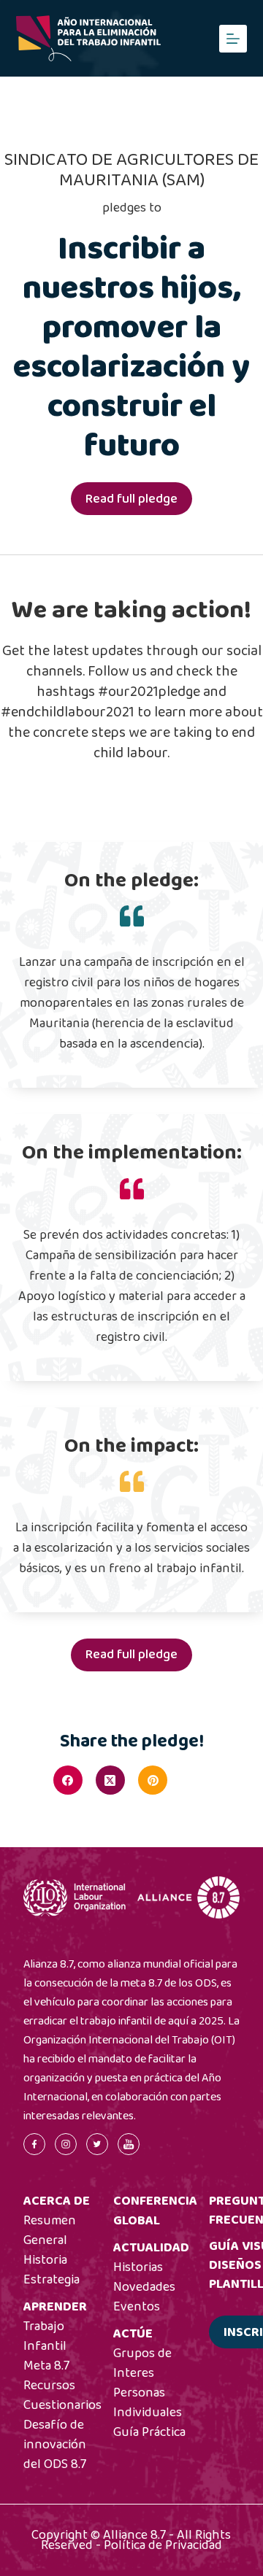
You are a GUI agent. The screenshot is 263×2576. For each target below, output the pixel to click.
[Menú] (233, 39)
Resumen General (50, 2231)
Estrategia (52, 2280)
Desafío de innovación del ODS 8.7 (55, 2445)
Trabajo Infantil (45, 2336)
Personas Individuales (148, 2403)
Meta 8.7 (46, 2366)
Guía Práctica (149, 2432)
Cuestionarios (62, 2405)
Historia (45, 2260)
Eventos (137, 2307)
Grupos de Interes (142, 2363)
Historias (138, 2267)
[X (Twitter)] (110, 1780)
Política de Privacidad (163, 2545)
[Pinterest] (153, 1780)
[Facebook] (68, 1780)
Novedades (144, 2287)
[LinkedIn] (195, 1780)
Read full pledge (131, 499)
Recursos (49, 2386)
